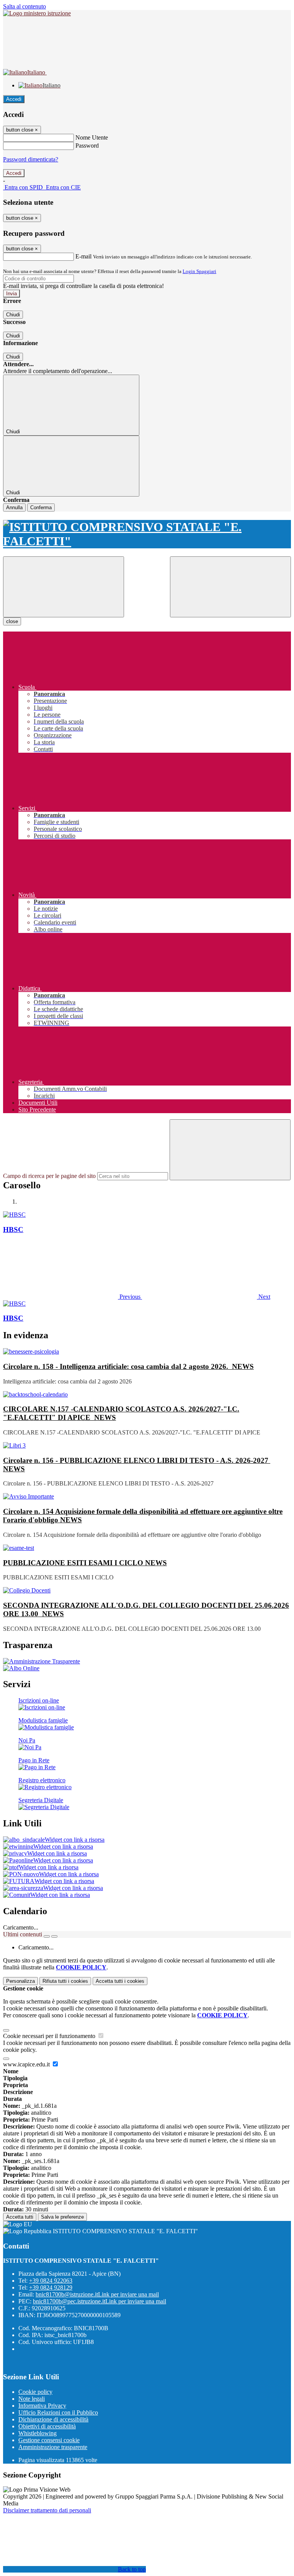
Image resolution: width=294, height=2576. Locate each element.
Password (87, 146)
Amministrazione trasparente (53, 2447)
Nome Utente (92, 137)
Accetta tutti (120, 1981)
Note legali (32, 2399)
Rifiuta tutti (65, 1981)
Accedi (14, 99)
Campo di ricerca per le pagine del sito (49, 1176)
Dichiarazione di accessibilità (53, 2419)
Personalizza (20, 1981)
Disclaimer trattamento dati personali (47, 2510)
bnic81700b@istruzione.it (97, 2294)
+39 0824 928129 (51, 2287)
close (12, 621)
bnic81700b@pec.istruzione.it (100, 2301)
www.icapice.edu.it (27, 2064)
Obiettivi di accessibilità (47, 2426)
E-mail (83, 256)
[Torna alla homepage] (147, 534)
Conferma (41, 507)
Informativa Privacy (42, 2406)
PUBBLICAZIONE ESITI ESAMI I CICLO (85, 1563)
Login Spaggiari (199, 271)
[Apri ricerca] (230, 587)
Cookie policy (35, 2392)
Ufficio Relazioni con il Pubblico (58, 2412)
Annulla (14, 507)
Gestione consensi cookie (49, 2440)
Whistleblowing (38, 2433)
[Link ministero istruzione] (37, 13)
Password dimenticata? (31, 159)
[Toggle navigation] (64, 587)
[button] (73, 1297)
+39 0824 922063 (51, 2281)
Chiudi (13, 315)
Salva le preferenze (62, 2217)
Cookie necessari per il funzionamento (50, 2036)
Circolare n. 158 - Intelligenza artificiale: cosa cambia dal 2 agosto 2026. (128, 1366)
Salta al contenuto (24, 6)
